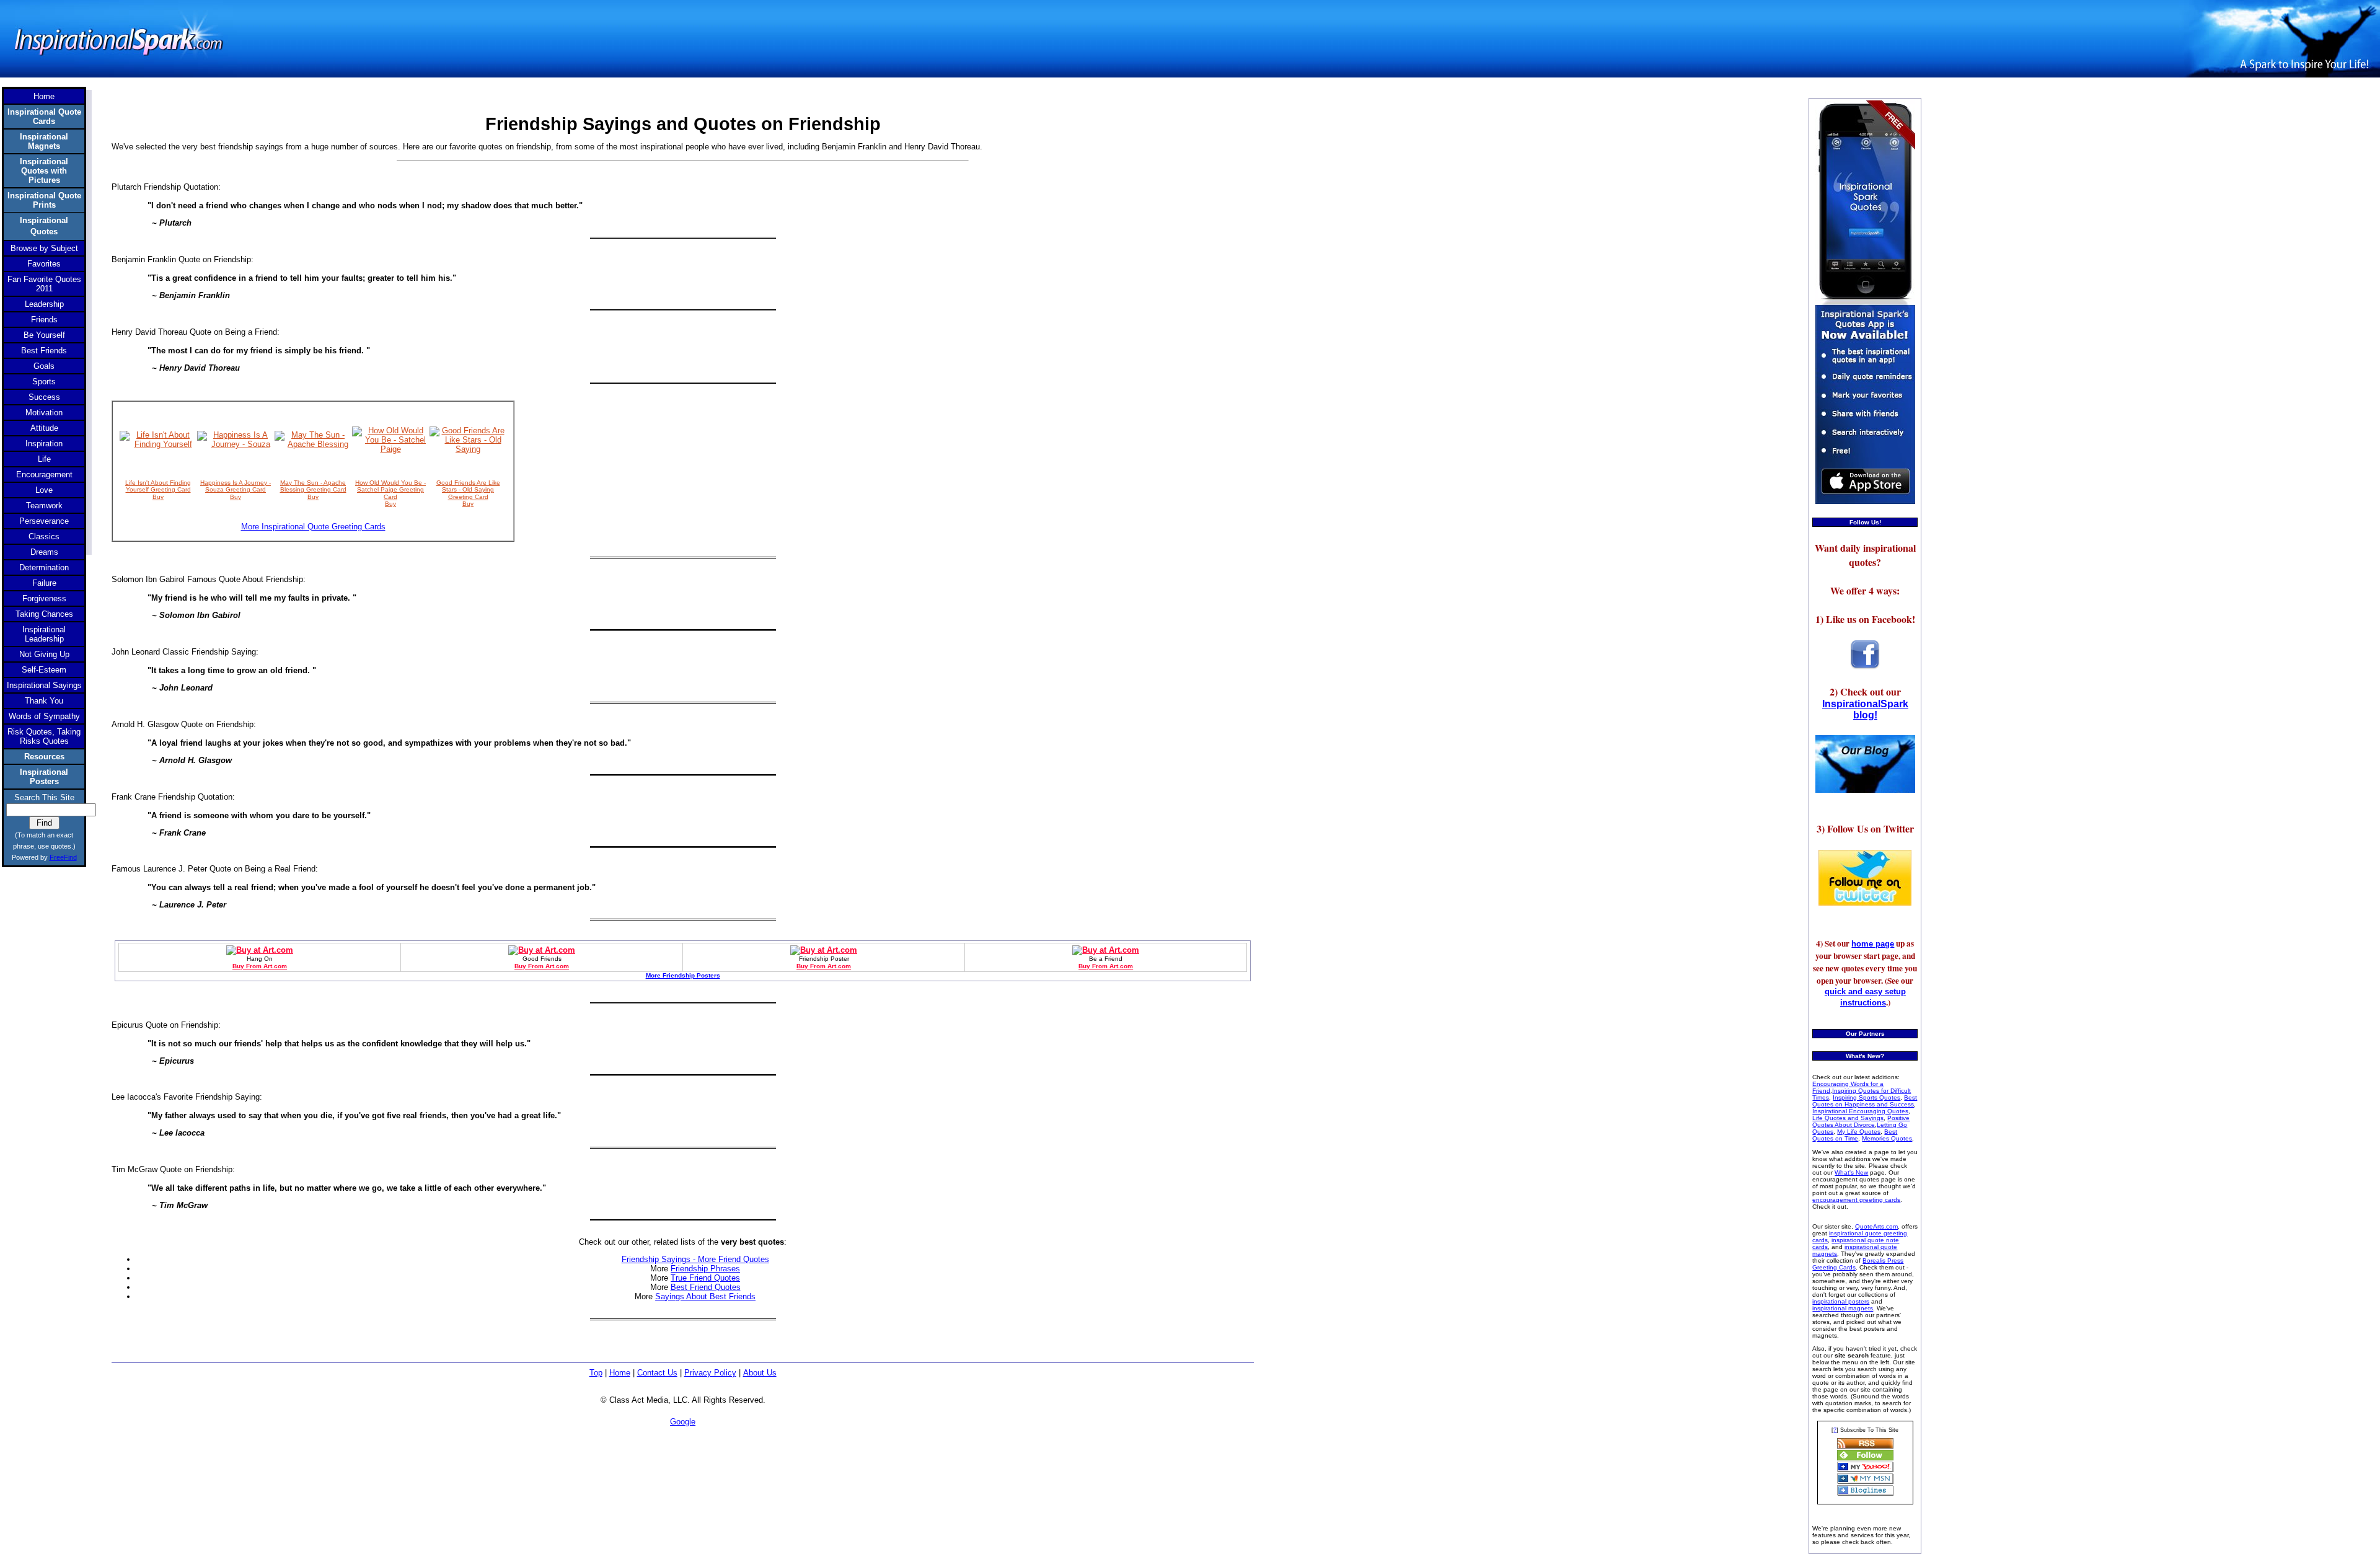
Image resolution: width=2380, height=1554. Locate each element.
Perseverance (44, 521)
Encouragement (44, 475)
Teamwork (44, 505)
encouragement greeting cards (1856, 1200)
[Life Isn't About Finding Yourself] (158, 444)
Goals (44, 366)
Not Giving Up (44, 654)
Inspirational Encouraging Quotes (1860, 1111)
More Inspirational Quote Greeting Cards (313, 527)
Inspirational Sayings (44, 685)
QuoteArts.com (1876, 1226)
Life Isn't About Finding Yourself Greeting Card (158, 486)
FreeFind (63, 857)
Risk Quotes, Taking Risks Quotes (44, 736)
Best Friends (44, 351)
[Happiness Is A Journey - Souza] (236, 444)
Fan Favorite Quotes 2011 (44, 284)
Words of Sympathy (44, 716)
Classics (44, 536)
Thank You (44, 701)
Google (683, 1422)
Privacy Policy (710, 1373)
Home (620, 1373)
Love (44, 490)
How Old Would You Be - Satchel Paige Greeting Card (390, 490)
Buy (158, 497)
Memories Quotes (1887, 1138)
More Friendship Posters (683, 975)
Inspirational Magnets (44, 141)
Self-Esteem (44, 670)
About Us (760, 1373)
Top (596, 1373)
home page (1873, 944)
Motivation (44, 413)
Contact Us (657, 1373)
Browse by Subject (44, 248)
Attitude (44, 428)
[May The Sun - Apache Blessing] (313, 444)
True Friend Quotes (705, 1278)
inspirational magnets (1843, 1308)
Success (44, 397)
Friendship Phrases (705, 1269)
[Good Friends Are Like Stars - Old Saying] (468, 449)
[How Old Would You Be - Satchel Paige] (391, 449)
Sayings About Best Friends (705, 1296)
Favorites (44, 264)
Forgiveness (44, 598)
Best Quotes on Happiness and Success (1865, 1101)
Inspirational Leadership (44, 634)
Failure (44, 583)
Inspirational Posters (44, 777)
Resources (44, 757)
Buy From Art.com (260, 966)
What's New (1851, 1172)
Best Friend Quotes (706, 1287)
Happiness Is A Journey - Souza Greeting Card (236, 486)
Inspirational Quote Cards (44, 117)
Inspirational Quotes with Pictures (44, 171)
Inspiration (44, 444)
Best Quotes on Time (1855, 1135)
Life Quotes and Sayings (1848, 1118)
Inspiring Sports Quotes (1867, 1097)
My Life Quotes (1859, 1132)
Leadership (44, 304)
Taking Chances (44, 614)
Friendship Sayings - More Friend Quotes (695, 1259)
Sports (44, 382)
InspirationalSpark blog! (1865, 709)
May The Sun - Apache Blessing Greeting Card (313, 486)
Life (44, 459)
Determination (44, 567)
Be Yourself (44, 335)
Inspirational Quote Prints (44, 200)
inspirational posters (1841, 1301)
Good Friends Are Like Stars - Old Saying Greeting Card (468, 490)
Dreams (44, 552)
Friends (44, 320)
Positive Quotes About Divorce (1861, 1121)
